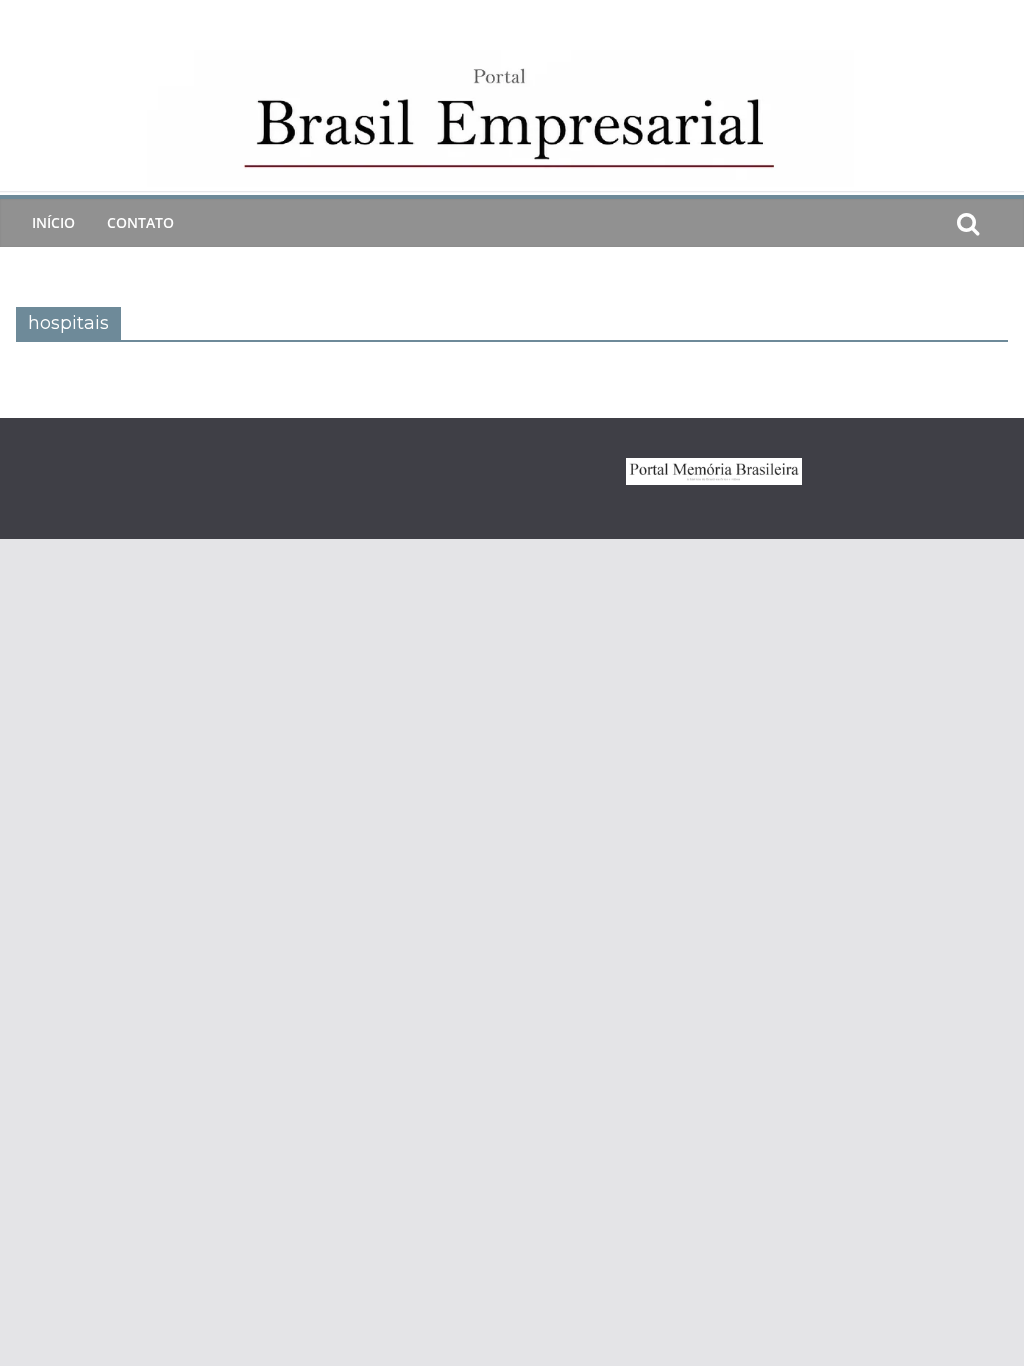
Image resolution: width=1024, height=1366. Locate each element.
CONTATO (140, 222)
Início (53, 222)
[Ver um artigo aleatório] (1000, 223)
